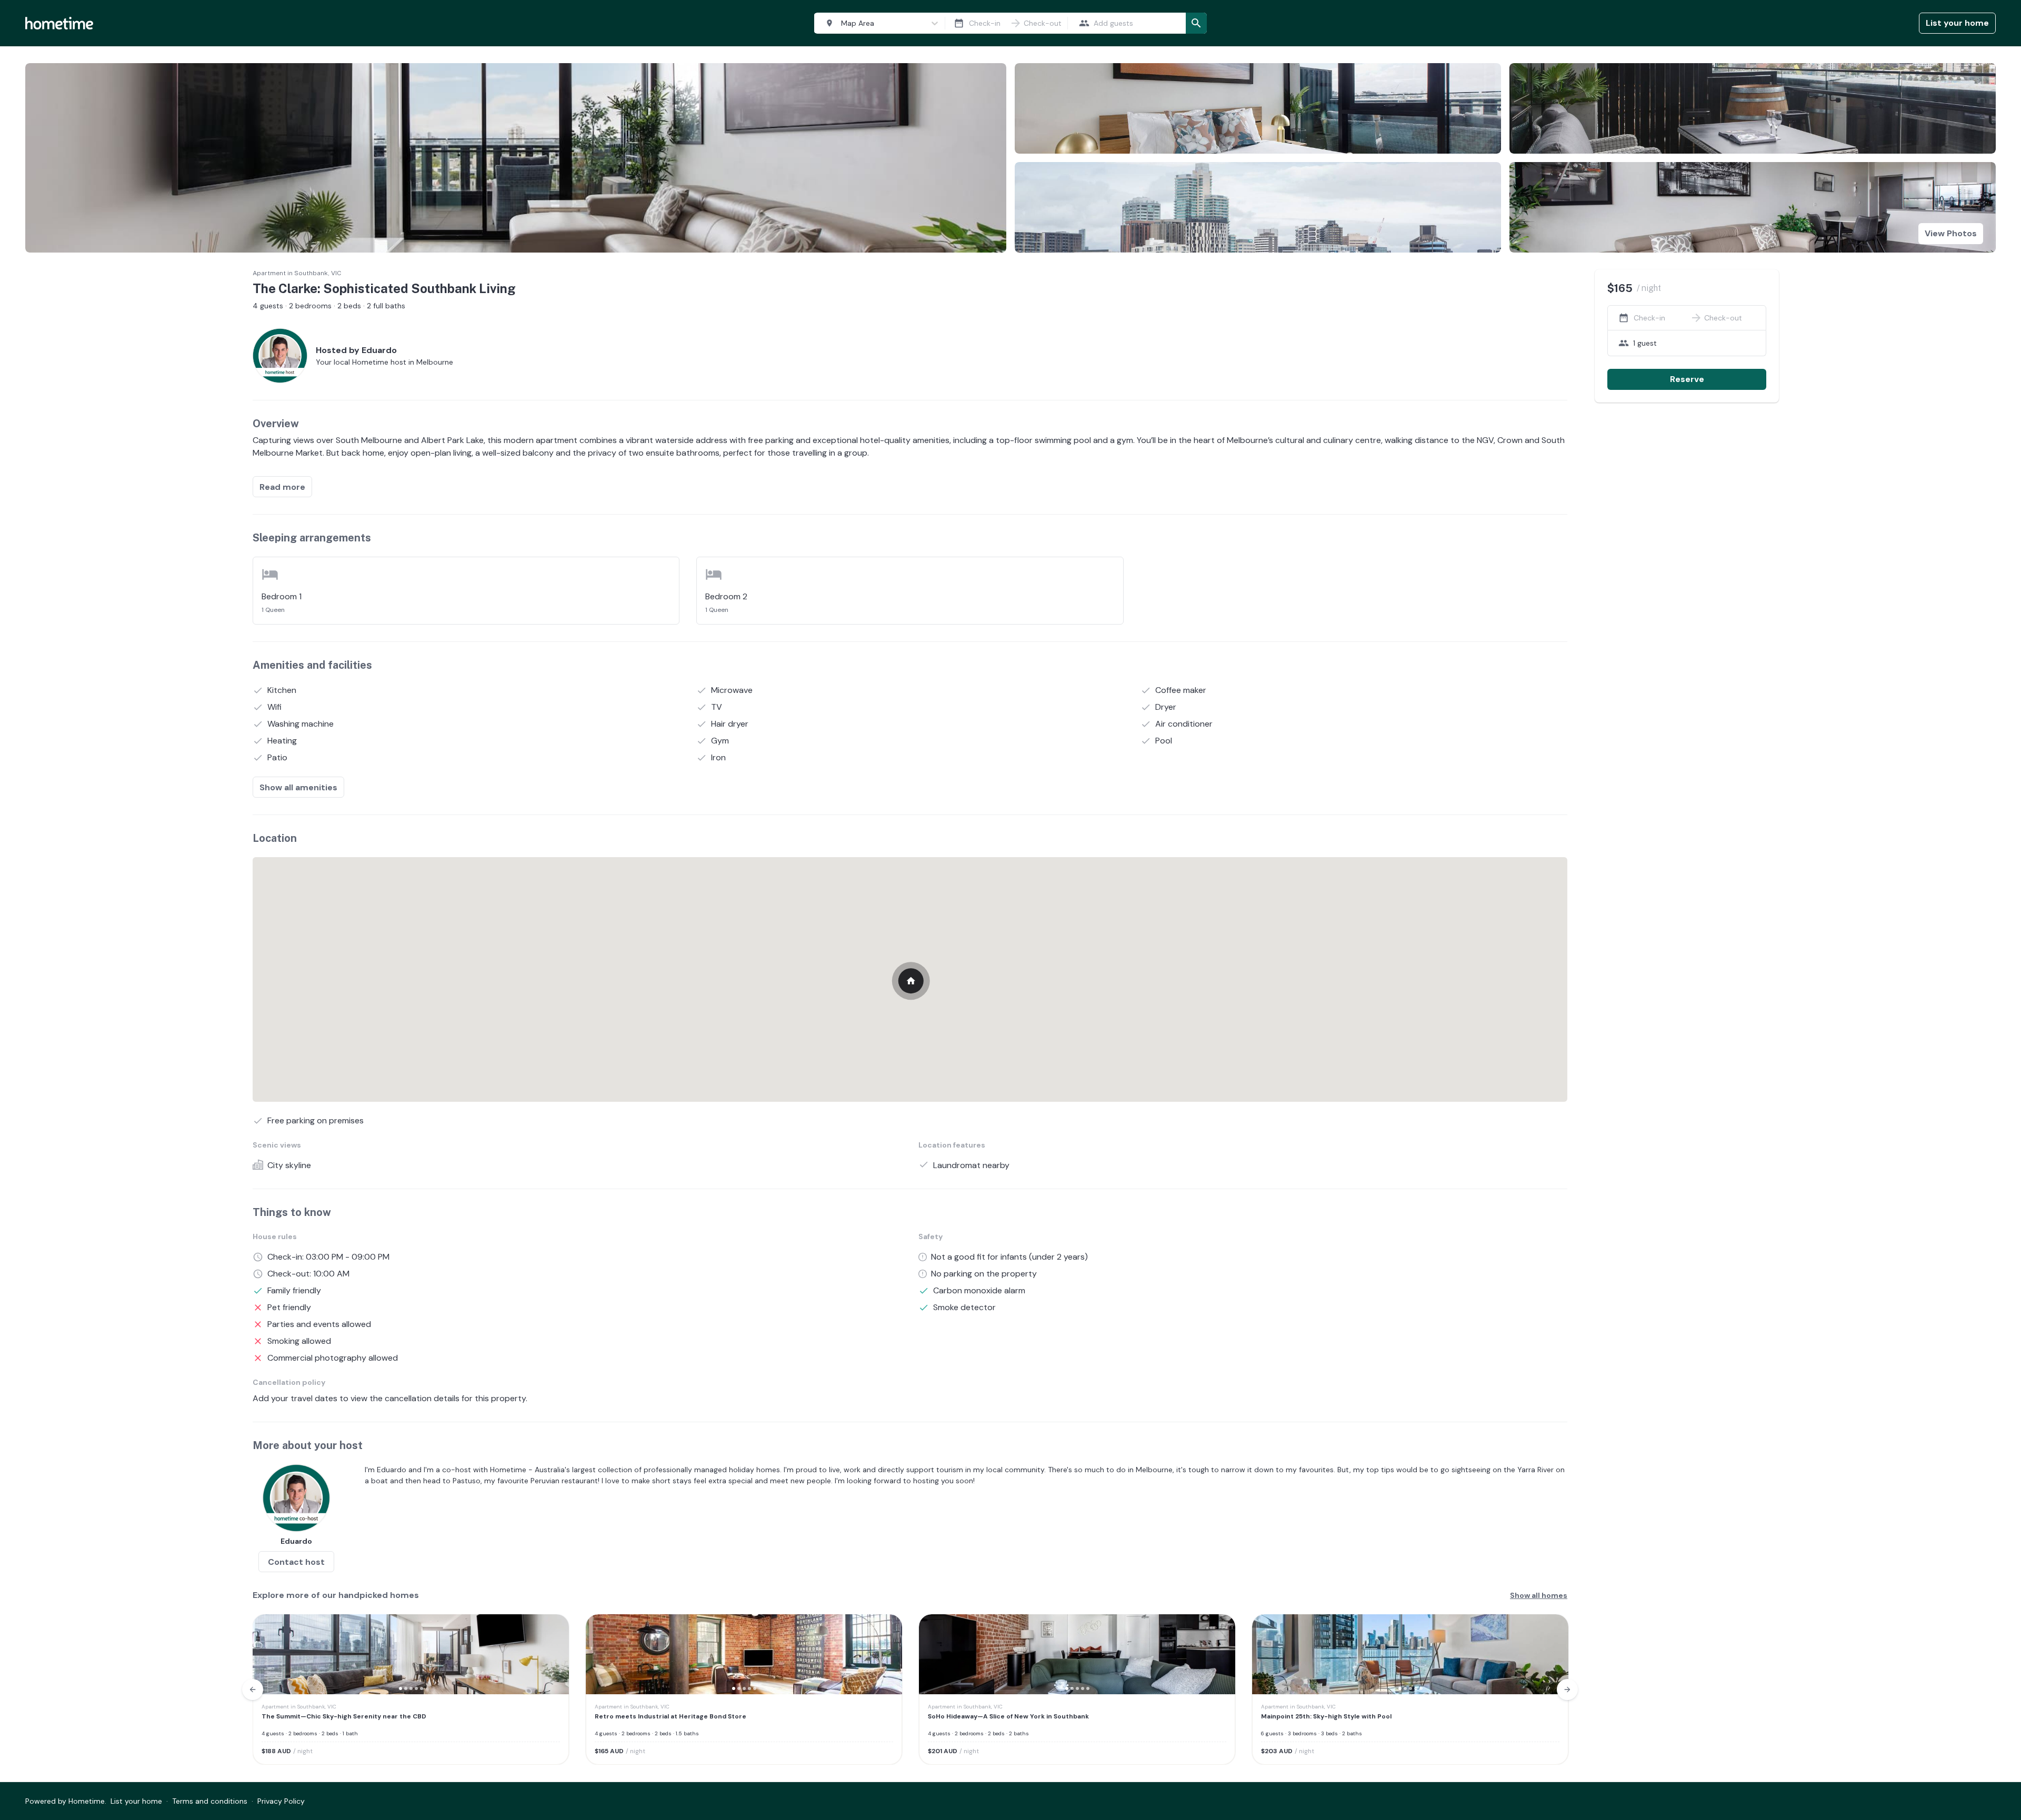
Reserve (1687, 379)
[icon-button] (959, 23)
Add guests (1113, 23)
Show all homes (1539, 1595)
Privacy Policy (281, 1801)
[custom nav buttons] (253, 1690)
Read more (282, 487)
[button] (267, 1654)
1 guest (1645, 343)
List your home (1957, 23)
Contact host (296, 1562)
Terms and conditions (210, 1801)
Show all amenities (298, 787)
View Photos (1951, 233)
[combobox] (877, 23)
